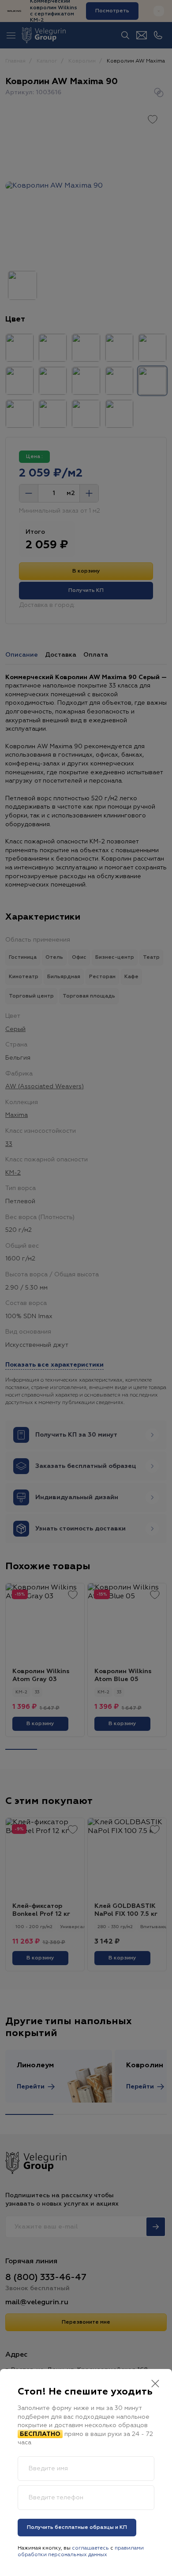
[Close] (155, 2385)
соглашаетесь (90, 2548)
